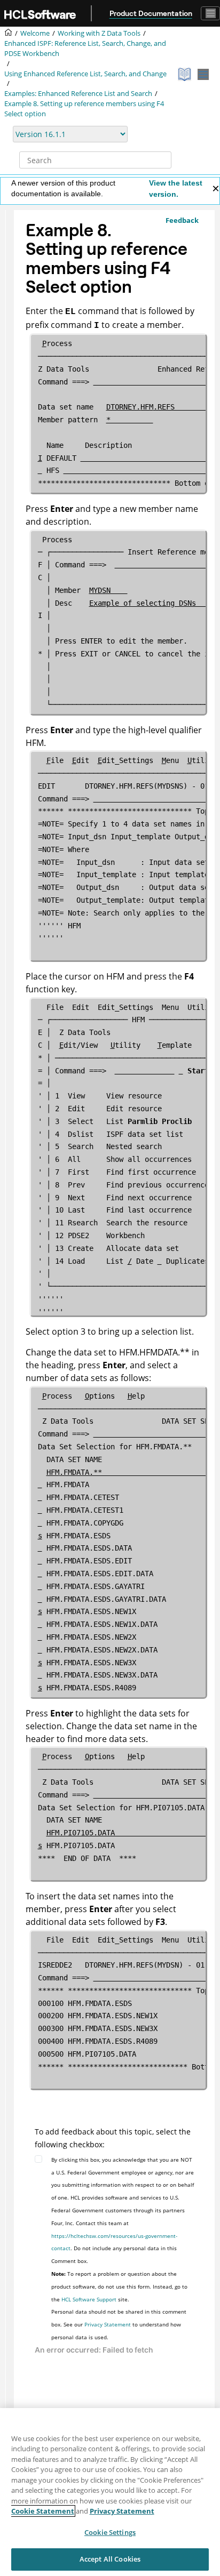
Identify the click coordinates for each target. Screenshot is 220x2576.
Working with (99, 33)
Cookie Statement (43, 2511)
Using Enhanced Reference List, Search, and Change (85, 74)
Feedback (182, 220)
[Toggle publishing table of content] (203, 74)
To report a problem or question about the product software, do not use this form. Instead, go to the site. (119, 2286)
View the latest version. (176, 188)
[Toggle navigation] (210, 13)
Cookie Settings (110, 2532)
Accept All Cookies (110, 2559)
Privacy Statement (108, 2324)
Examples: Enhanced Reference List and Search (78, 94)
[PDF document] (186, 74)
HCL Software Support (89, 2299)
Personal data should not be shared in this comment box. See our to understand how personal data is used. (119, 2324)
